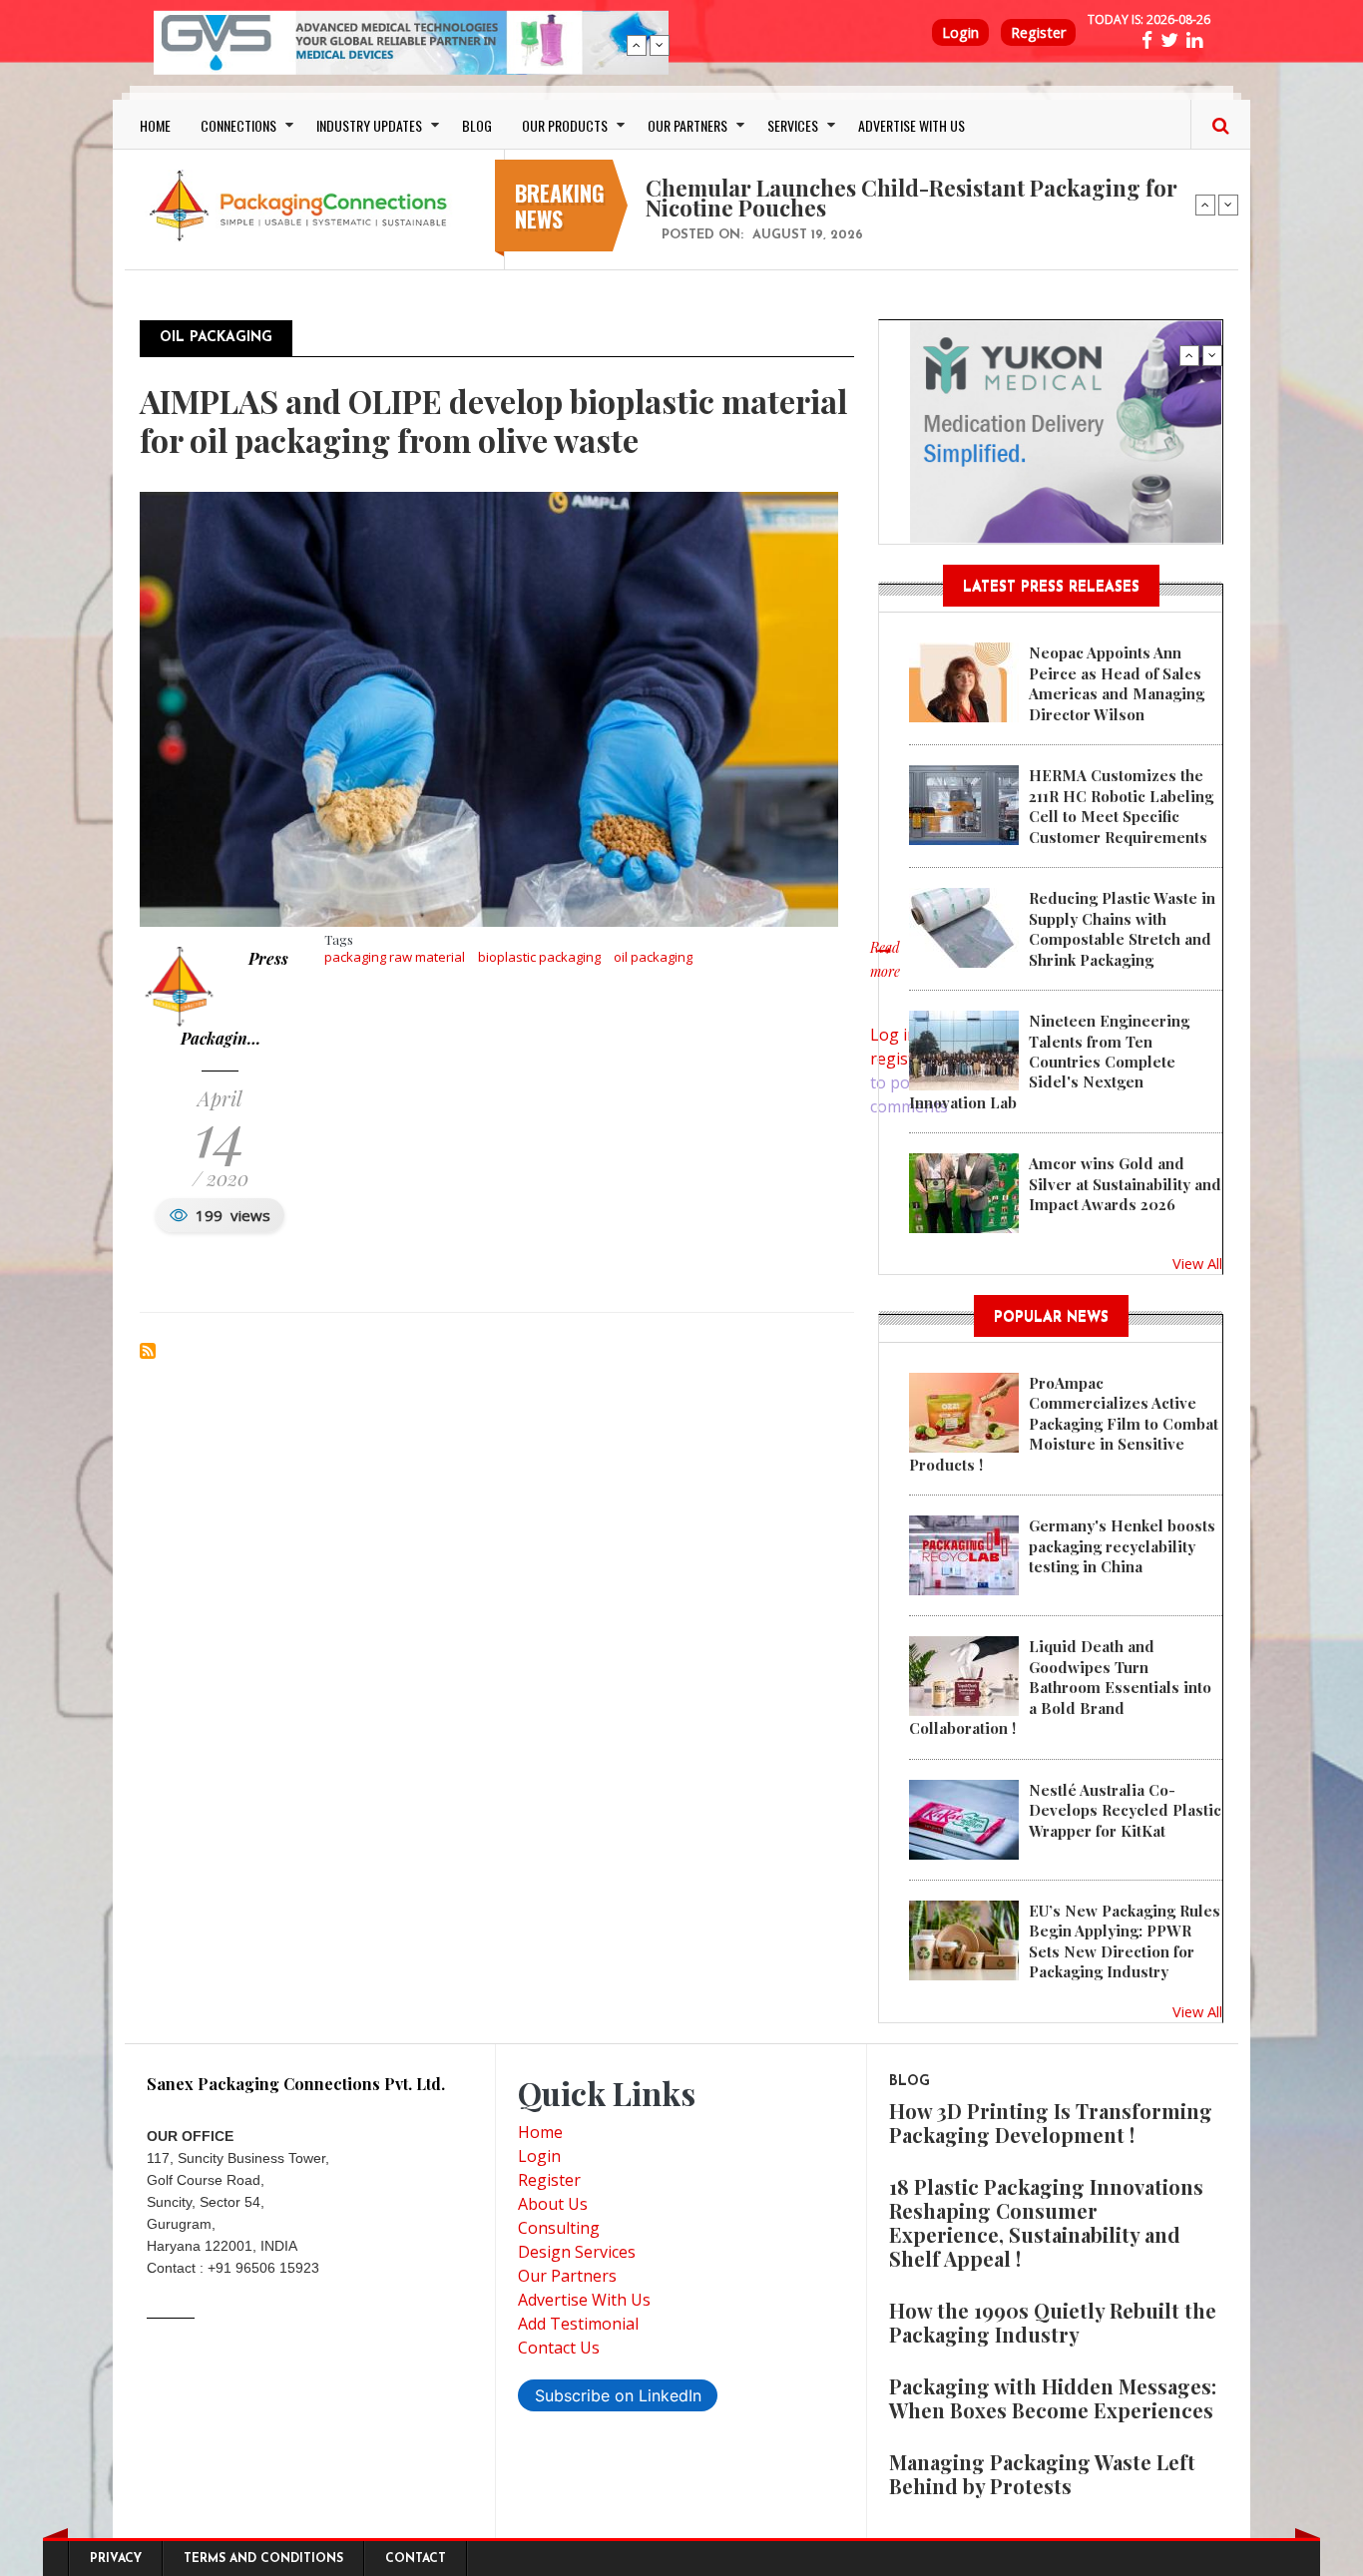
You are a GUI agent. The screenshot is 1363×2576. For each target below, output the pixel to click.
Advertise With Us (584, 2300)
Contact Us (559, 2348)
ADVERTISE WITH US (911, 125)
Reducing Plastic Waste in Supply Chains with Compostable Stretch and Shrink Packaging (1122, 928)
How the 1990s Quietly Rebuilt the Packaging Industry (1053, 2322)
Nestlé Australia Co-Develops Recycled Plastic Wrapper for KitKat (1125, 1810)
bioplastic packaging (539, 957)
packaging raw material (395, 957)
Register (1038, 32)
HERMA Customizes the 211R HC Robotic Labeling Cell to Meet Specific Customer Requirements (1121, 806)
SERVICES (793, 125)
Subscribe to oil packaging (148, 1351)
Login (960, 32)
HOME (155, 125)
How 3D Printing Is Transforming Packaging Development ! (1051, 2123)
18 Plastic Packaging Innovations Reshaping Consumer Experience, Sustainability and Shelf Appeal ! (1046, 2222)
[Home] (302, 205)
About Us (553, 2204)
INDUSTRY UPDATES (369, 125)
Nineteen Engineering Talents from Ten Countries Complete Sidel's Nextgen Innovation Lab (1049, 1062)
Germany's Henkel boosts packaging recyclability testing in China (1122, 1546)
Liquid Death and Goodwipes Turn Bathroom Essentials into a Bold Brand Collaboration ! (1060, 1687)
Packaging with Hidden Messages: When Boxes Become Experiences (1053, 2398)
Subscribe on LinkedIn (618, 2395)
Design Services (577, 2252)
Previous (637, 45)
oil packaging (653, 957)
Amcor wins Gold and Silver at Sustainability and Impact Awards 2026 (1125, 1184)
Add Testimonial (578, 2324)
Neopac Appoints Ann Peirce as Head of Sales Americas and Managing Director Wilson (1117, 683)
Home (540, 2132)
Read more (885, 970)
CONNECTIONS (238, 125)
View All (1197, 1263)
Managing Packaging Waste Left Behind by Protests (1042, 2474)
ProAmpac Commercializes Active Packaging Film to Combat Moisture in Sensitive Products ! (1064, 1424)
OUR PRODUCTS (565, 125)
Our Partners (567, 2276)
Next (660, 45)
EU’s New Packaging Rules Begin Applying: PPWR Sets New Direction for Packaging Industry (1125, 1941)
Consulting (559, 2228)
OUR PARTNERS (687, 125)
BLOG (477, 125)
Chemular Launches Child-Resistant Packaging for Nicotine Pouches (911, 198)
